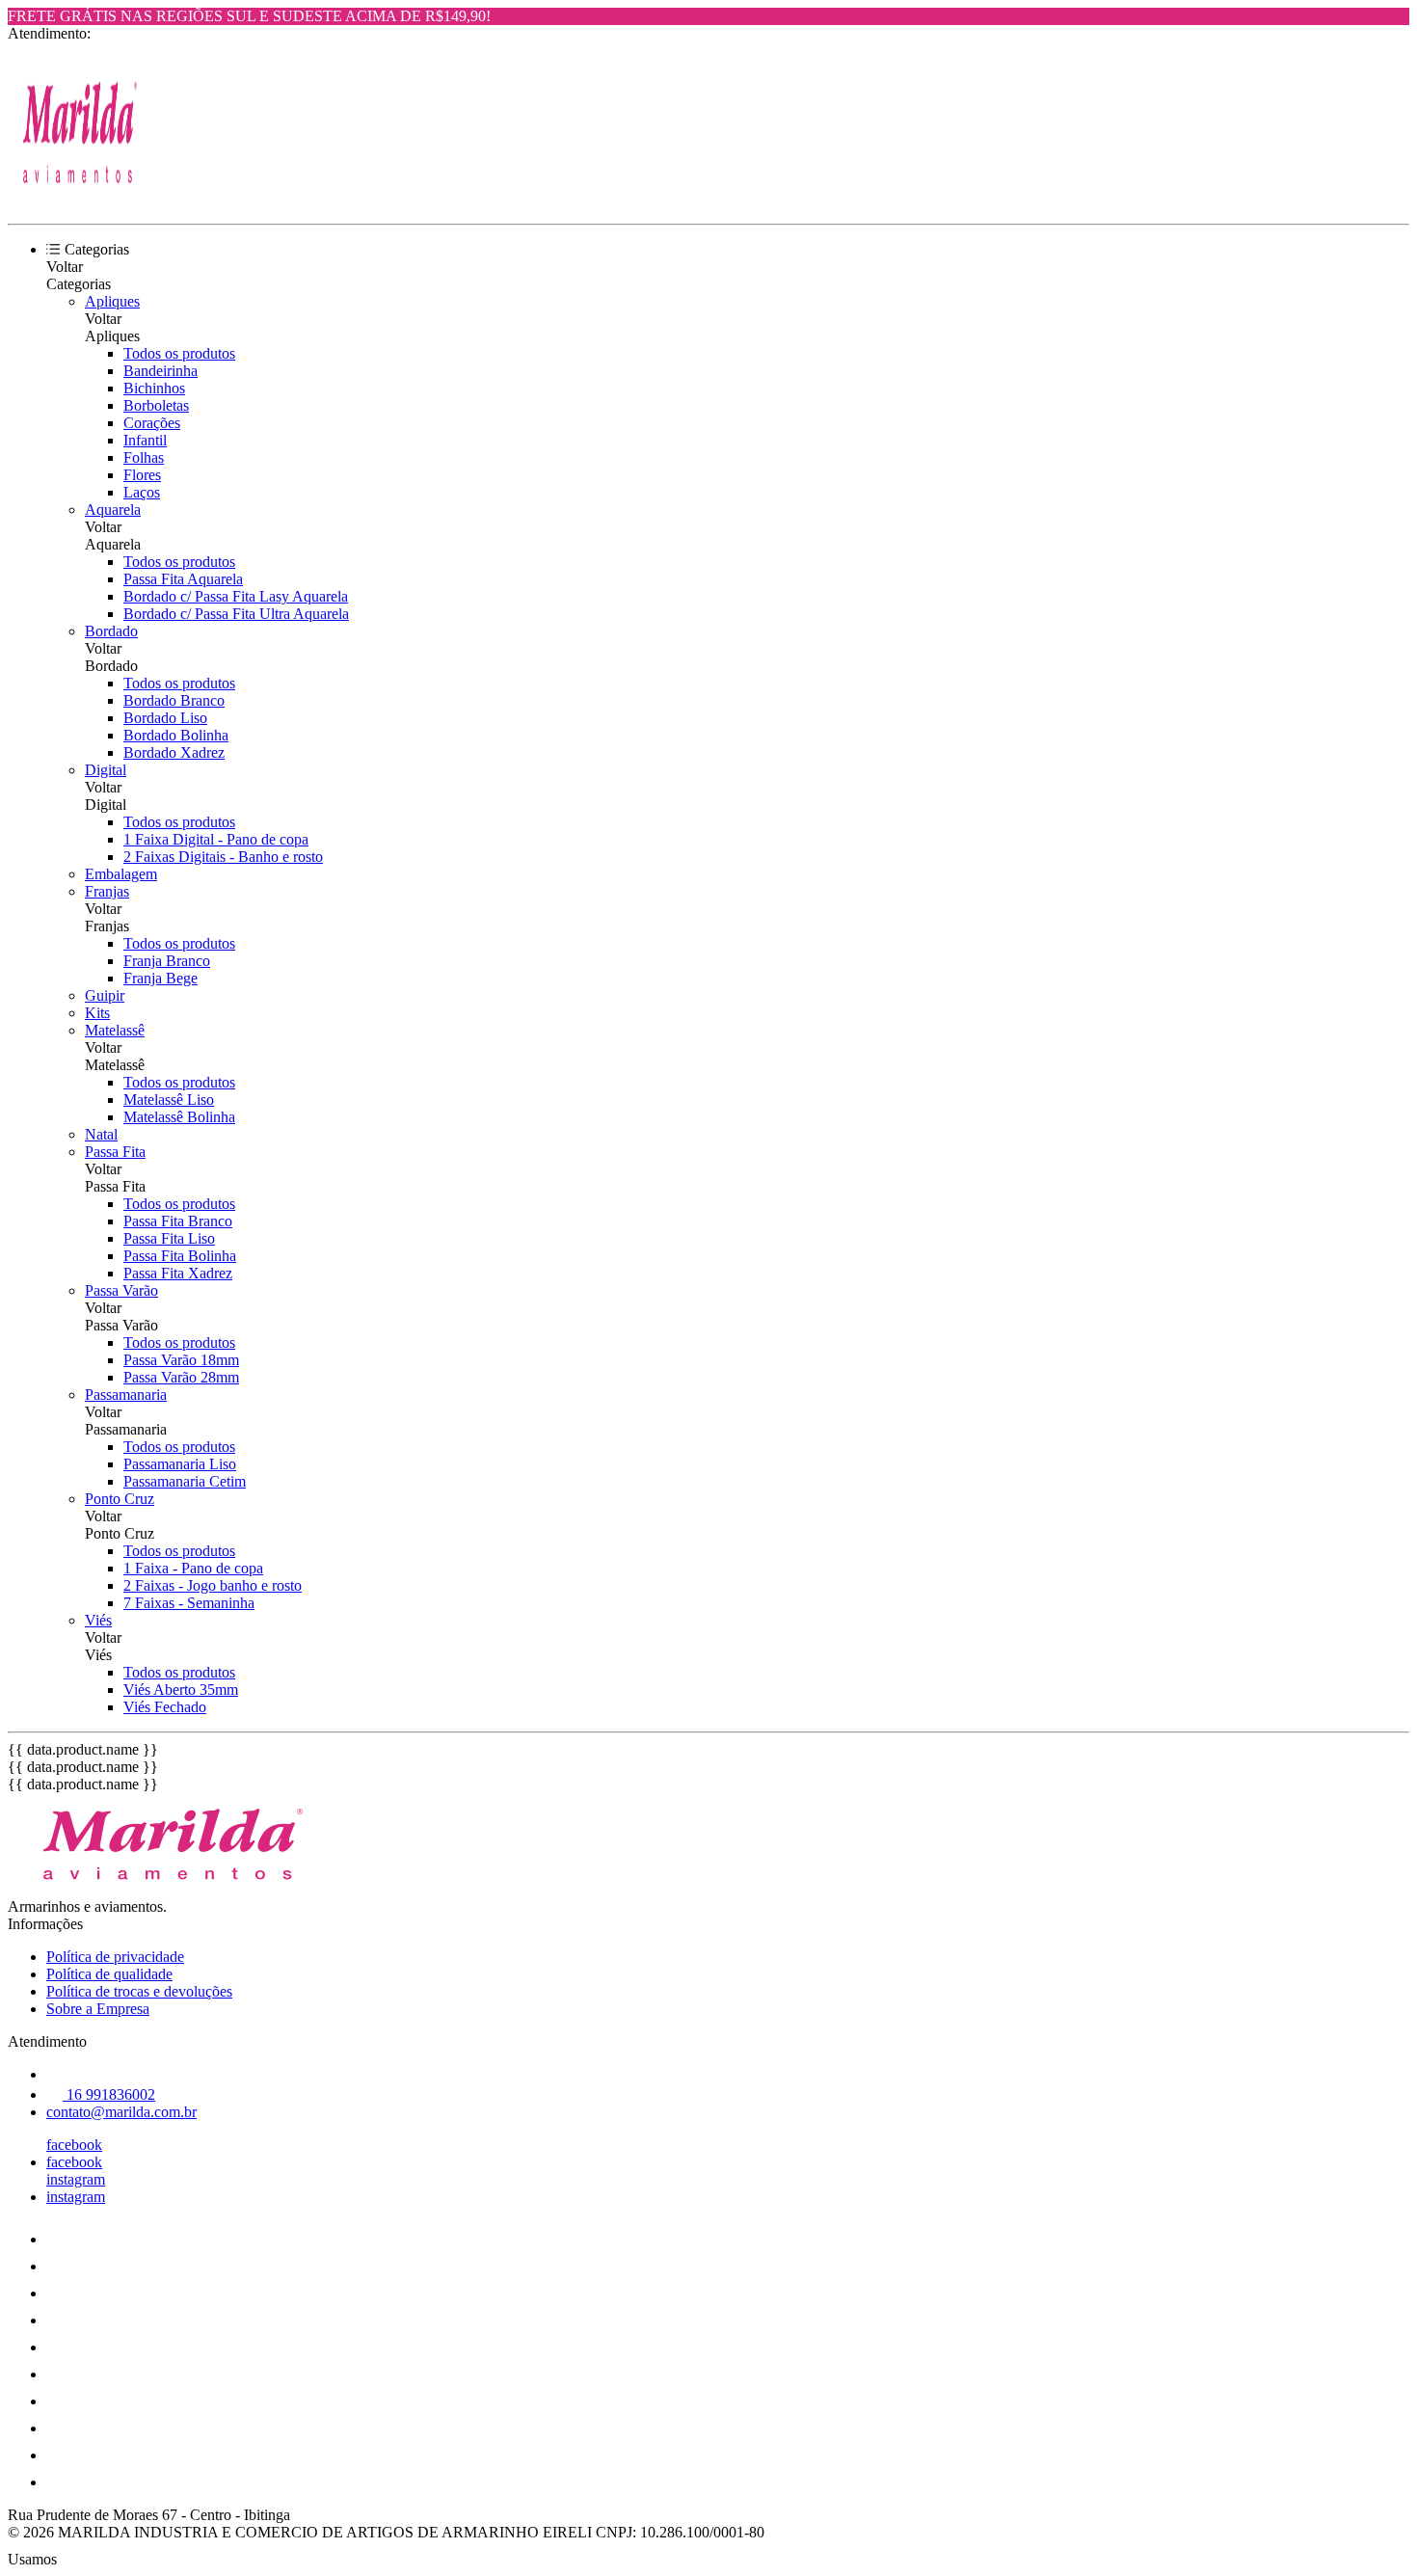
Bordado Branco (174, 700)
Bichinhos (154, 388)
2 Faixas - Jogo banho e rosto (213, 1585)
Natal (101, 1134)
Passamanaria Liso (180, 1464)
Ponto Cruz (120, 1499)
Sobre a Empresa (98, 2009)
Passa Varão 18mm (181, 1360)
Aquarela (113, 510)
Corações (152, 423)
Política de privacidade (115, 1957)
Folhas (144, 457)
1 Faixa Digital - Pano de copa (216, 839)
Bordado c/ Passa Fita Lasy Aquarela (236, 596)
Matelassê (115, 1030)
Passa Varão (121, 1290)
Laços (142, 492)
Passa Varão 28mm (181, 1377)
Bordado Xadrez (174, 752)
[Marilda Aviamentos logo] (80, 199)
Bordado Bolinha (176, 735)
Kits (97, 1013)
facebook (74, 2145)
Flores (142, 475)
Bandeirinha (160, 371)
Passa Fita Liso (169, 1238)
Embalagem (121, 874)
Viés (98, 1620)
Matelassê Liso (169, 1100)
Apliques (112, 301)
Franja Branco (167, 961)
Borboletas (156, 405)
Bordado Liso (165, 718)
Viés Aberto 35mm (181, 1690)
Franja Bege (160, 978)
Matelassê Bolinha (179, 1117)
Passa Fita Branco (178, 1221)
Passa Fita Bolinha (180, 1256)
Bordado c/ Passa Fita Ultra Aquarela (236, 614)
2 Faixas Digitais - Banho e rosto (223, 857)
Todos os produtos (179, 353)
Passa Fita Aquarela (183, 579)
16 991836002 (109, 2094)
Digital (106, 770)
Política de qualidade (109, 1974)
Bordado (111, 631)
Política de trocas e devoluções (139, 1991)
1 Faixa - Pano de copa (193, 1568)
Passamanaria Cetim (185, 1481)
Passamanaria (126, 1395)
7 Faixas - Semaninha (189, 1603)
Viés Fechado (165, 1707)
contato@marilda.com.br (121, 2112)
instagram (76, 2179)
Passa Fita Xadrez (178, 1273)
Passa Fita (115, 1152)
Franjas (107, 891)
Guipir (105, 995)
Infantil (145, 440)
